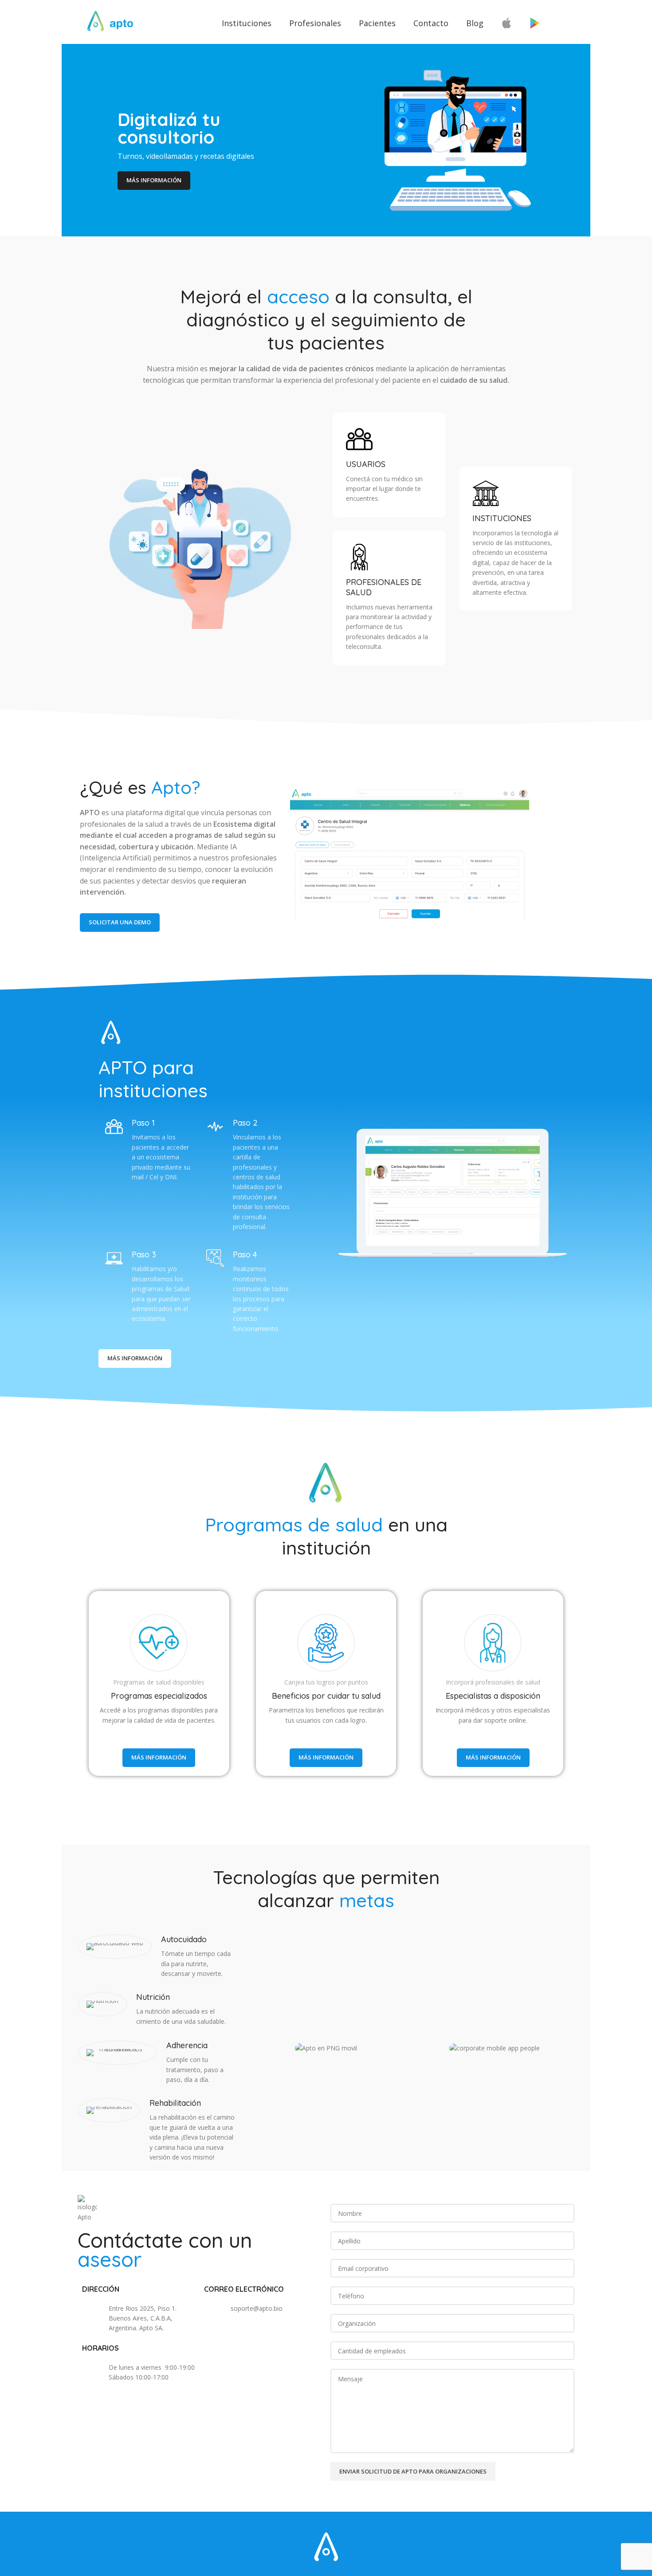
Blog (475, 23)
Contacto (431, 23)
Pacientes (377, 23)
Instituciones (247, 23)
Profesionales (315, 23)
